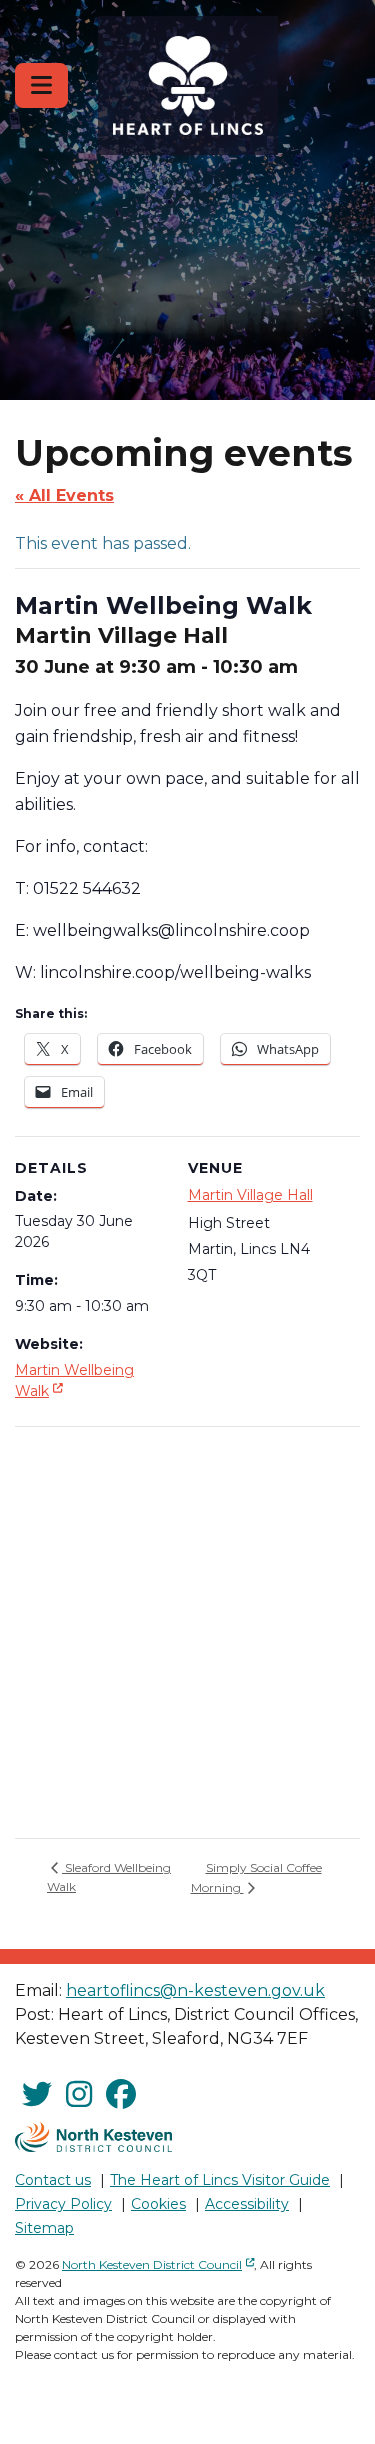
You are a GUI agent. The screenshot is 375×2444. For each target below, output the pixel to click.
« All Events (64, 495)
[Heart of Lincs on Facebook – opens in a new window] (121, 2094)
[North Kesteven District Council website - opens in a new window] (94, 2137)
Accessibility (247, 2204)
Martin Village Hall (250, 1195)
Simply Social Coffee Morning (256, 1877)
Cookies (158, 2204)
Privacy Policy (63, 2204)
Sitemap (44, 2228)
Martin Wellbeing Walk (74, 1380)
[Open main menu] (41, 85)
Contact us (53, 2180)
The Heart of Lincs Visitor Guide (220, 2180)
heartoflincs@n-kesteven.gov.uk (195, 1990)
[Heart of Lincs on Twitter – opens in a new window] (37, 2094)
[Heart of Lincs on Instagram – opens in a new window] (79, 2094)
